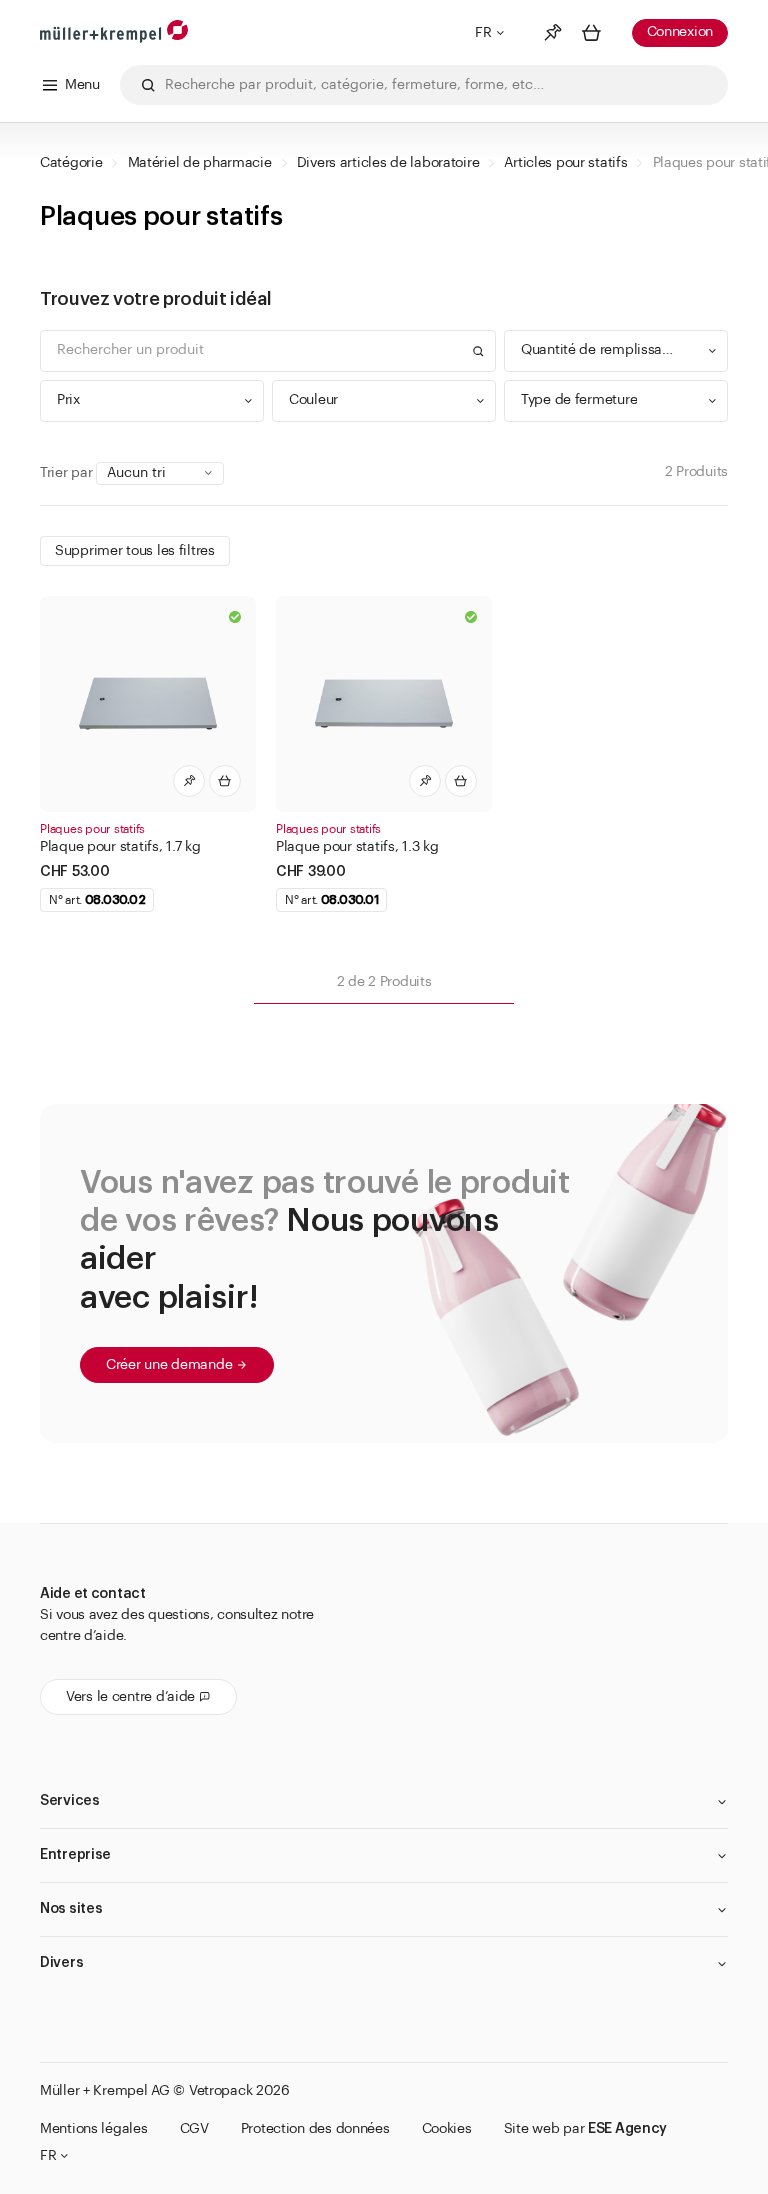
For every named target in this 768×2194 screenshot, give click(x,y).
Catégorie (71, 163)
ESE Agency (627, 2129)
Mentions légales (94, 2129)
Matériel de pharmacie (200, 163)
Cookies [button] (447, 2129)
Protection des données (315, 2129)
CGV (194, 2129)
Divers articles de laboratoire (388, 163)
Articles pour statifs (565, 163)
